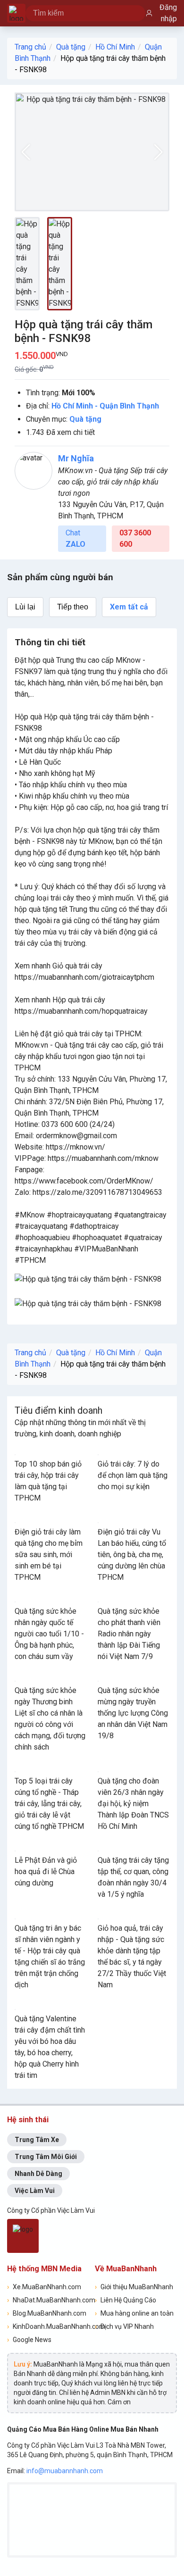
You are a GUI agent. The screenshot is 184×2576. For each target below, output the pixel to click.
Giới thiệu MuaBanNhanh (134, 2287)
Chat (75, 538)
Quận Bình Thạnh (129, 406)
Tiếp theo (73, 607)
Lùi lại (25, 607)
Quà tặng (71, 47)
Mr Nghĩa (76, 458)
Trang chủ (30, 47)
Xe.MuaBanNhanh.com (44, 2287)
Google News (29, 2340)
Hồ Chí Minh (115, 47)
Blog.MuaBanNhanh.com (47, 2313)
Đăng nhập (168, 13)
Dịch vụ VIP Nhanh (124, 2326)
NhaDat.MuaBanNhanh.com (48, 2300)
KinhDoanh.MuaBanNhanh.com (48, 2326)
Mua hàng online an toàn (134, 2313)
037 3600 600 (135, 538)
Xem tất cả (129, 607)
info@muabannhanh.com (65, 2471)
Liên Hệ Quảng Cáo (125, 2300)
